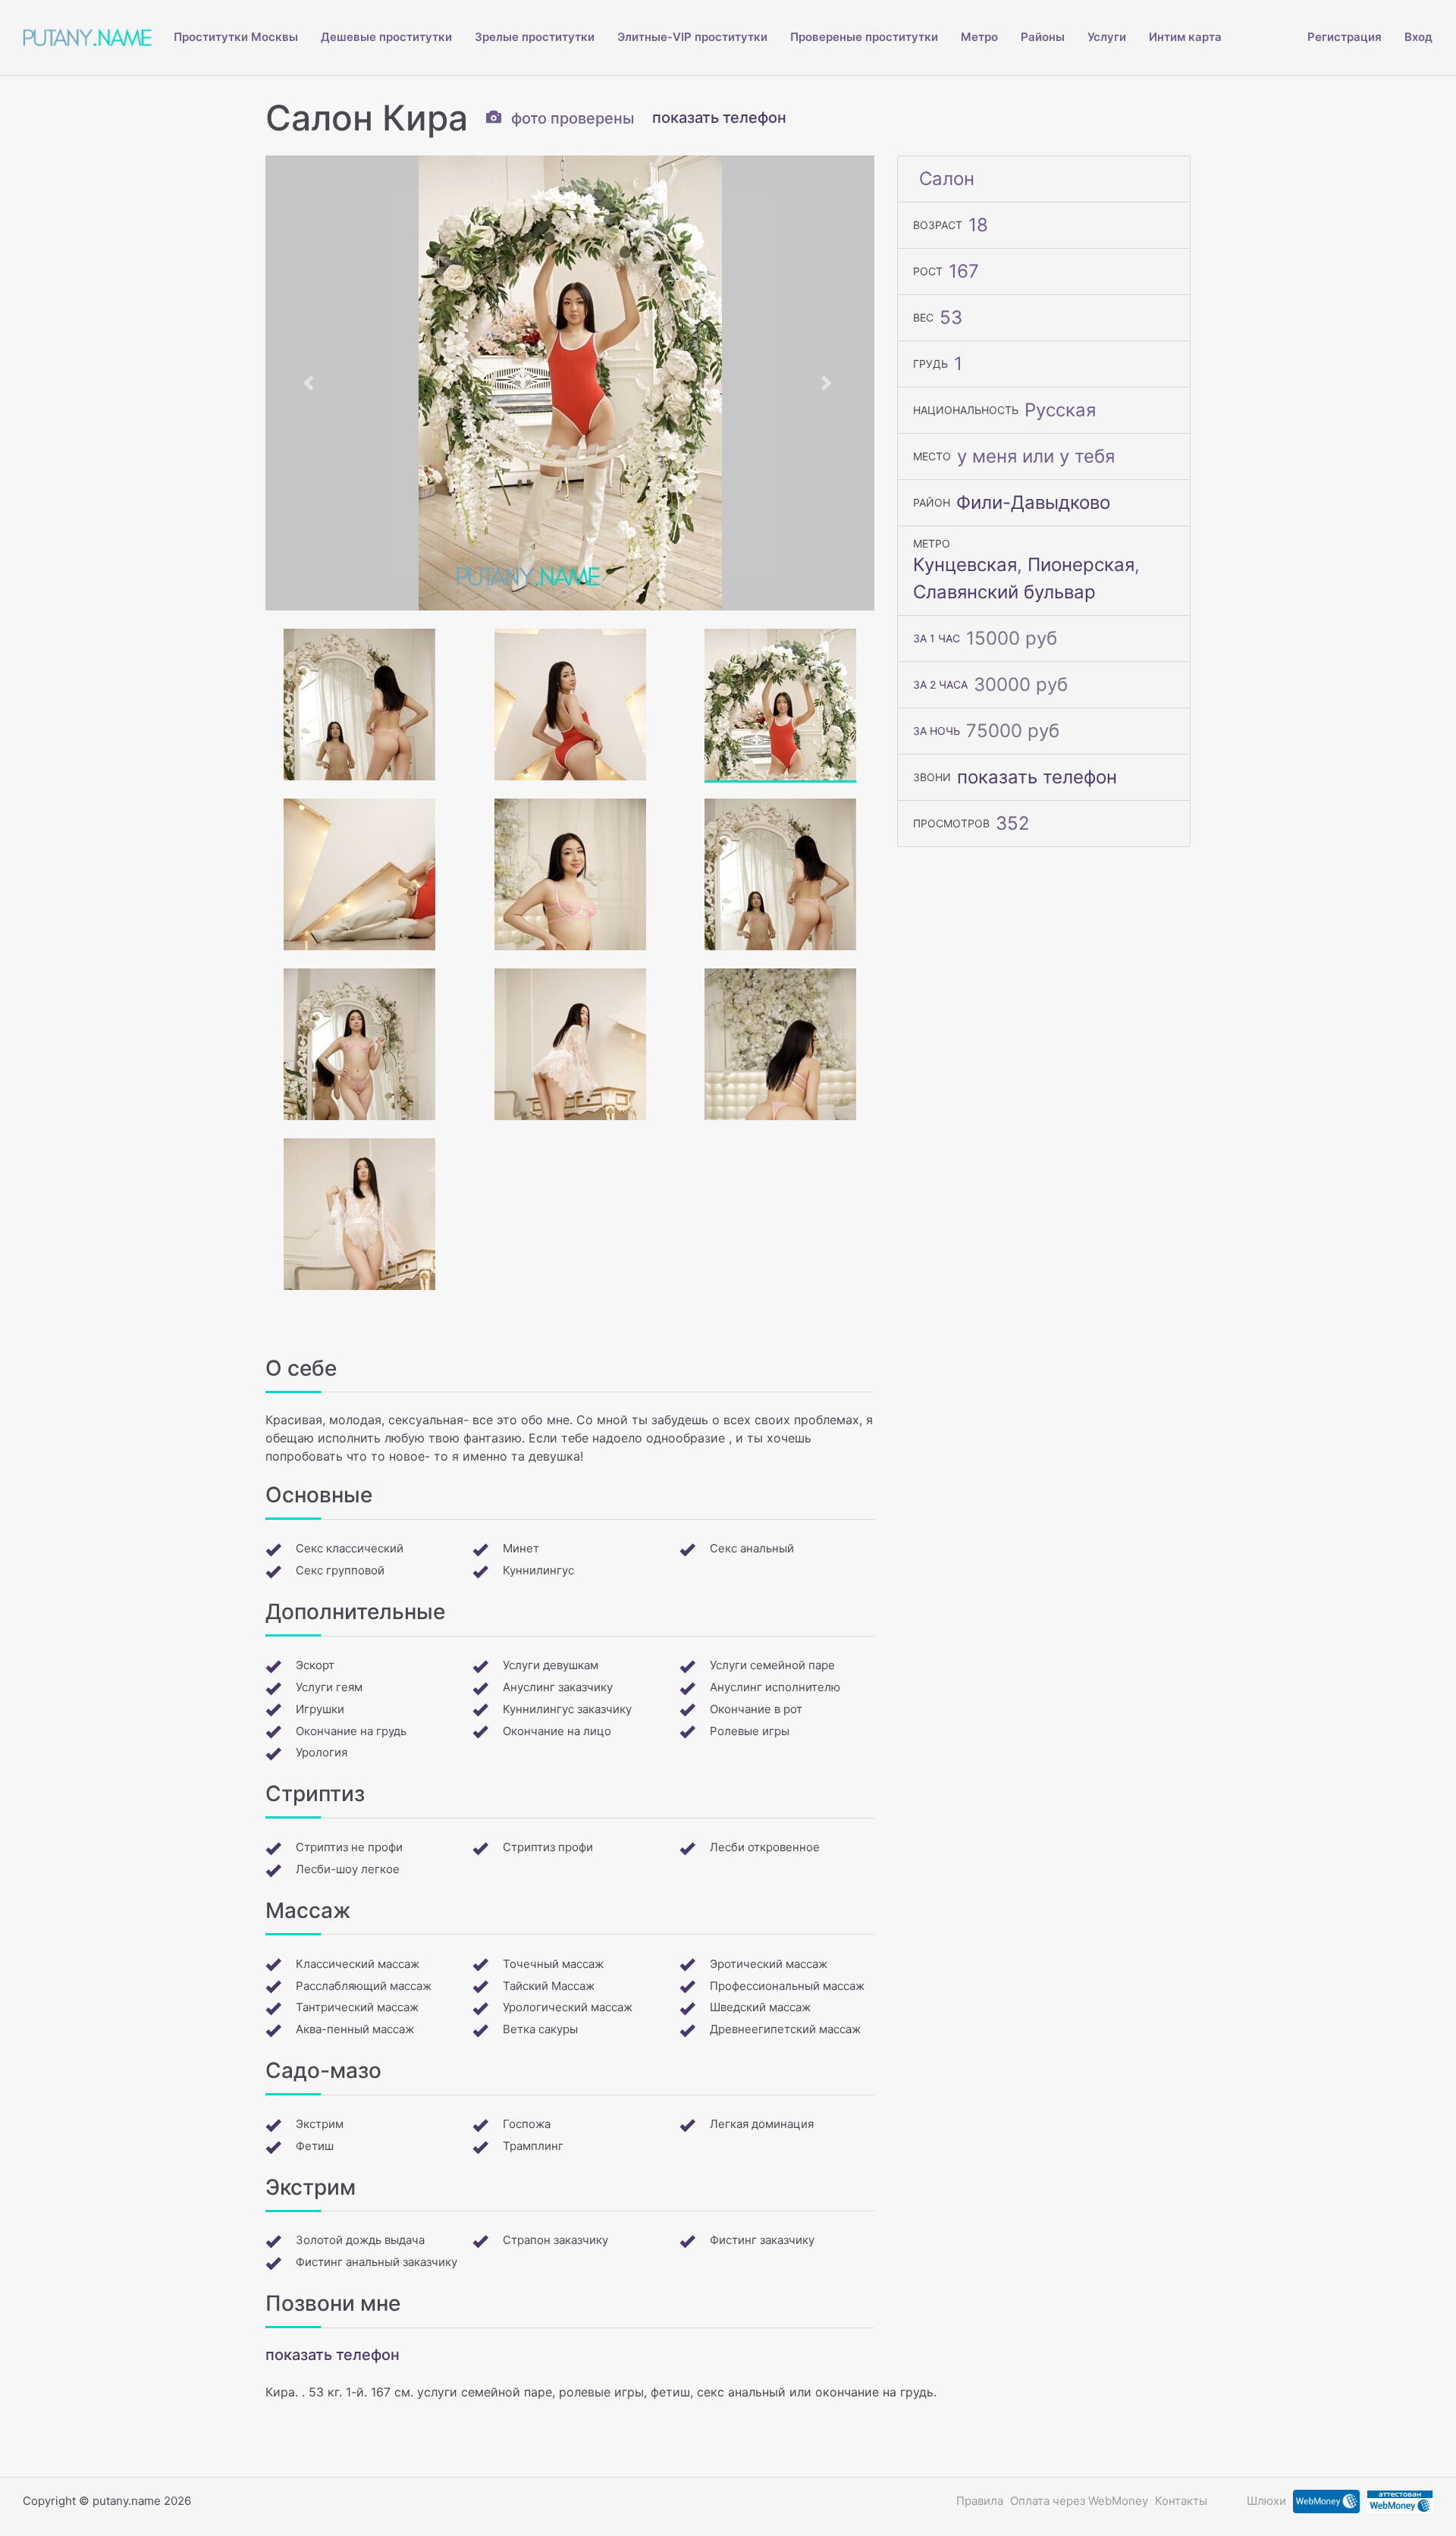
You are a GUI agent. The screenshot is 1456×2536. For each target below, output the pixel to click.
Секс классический (350, 1548)
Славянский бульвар (1004, 592)
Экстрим (320, 2124)
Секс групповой (340, 1570)
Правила (980, 2501)
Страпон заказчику (555, 2240)
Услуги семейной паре (772, 1665)
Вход (1418, 37)
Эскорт (315, 1665)
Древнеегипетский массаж (785, 2029)
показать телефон (719, 118)
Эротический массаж (769, 1964)
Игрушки (320, 1709)
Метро (979, 37)
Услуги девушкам (551, 1665)
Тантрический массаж (357, 2007)
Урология (322, 1752)
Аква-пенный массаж (355, 2029)
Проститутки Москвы (236, 37)
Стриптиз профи (548, 1847)
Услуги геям (329, 1687)
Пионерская (1081, 565)
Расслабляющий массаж (364, 1986)
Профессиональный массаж (787, 1986)
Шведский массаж (760, 2007)
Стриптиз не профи (349, 1847)
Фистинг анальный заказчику (377, 2262)
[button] (311, 383)
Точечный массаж (553, 1964)
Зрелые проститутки (535, 37)
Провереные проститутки (864, 37)
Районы (1043, 37)
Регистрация (1345, 37)
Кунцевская (965, 565)
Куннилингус (538, 1570)
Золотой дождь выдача (360, 2240)
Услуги (1107, 37)
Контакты (1181, 2501)
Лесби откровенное (765, 1847)
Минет (521, 1548)
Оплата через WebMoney (1079, 2501)
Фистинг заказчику (762, 2240)
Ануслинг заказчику (558, 1687)
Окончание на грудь (351, 1731)
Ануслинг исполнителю (775, 1687)
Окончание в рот (756, 1709)
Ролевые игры (750, 1731)
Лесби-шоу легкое (348, 1869)
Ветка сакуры (540, 2029)
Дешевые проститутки (386, 37)
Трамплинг (533, 2146)
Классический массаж (358, 1964)
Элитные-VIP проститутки (692, 37)
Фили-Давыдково (1033, 502)
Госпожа (527, 2124)
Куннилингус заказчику (567, 1709)
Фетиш (315, 2146)
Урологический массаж (568, 2007)
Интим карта (1185, 37)
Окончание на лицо (557, 1731)
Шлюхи (1266, 2501)
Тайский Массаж (549, 1986)
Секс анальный (752, 1548)
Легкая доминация (762, 2124)
